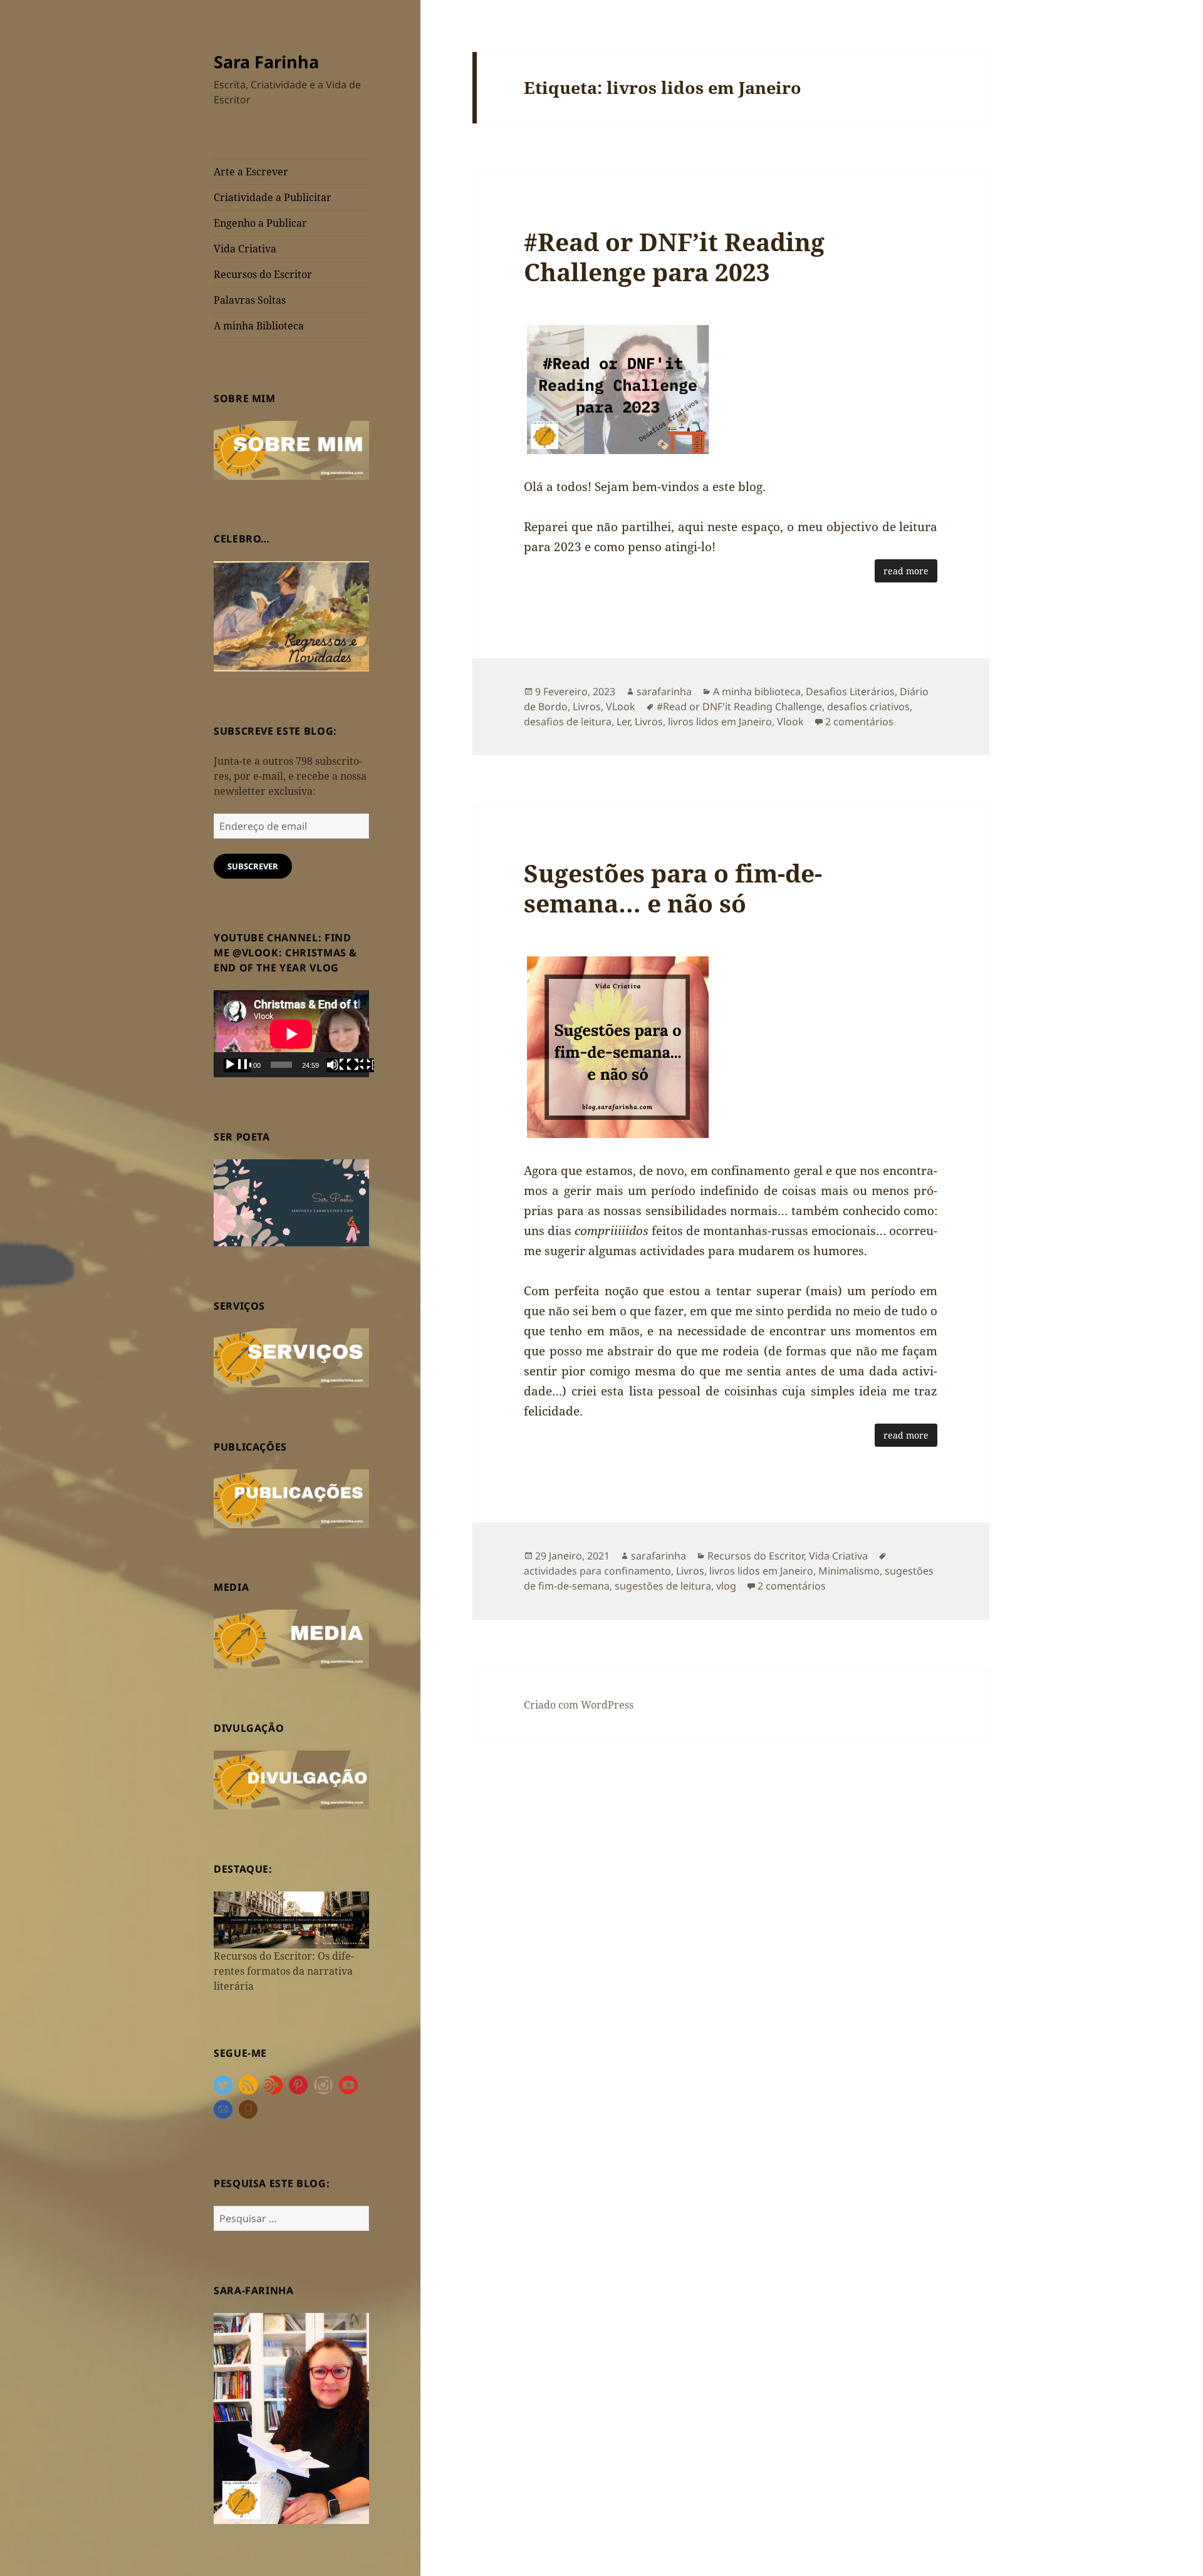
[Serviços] (291, 1357)
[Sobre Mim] (291, 449)
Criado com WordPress (579, 1705)
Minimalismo (849, 1571)
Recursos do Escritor (263, 274)
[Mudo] (340, 1065)
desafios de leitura (568, 722)
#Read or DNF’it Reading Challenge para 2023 (674, 256)
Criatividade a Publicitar (273, 197)
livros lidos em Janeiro (720, 722)
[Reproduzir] (237, 1065)
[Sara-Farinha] (291, 2418)
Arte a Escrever (251, 172)
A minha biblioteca (757, 691)
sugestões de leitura (663, 1586)
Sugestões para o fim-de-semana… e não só (673, 888)
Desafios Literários (850, 691)
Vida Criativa (245, 249)
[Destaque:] (291, 1919)
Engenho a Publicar (260, 223)
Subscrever (253, 866)
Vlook (790, 722)
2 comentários (859, 722)
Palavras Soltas (250, 300)
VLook (621, 706)
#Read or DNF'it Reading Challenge (739, 706)
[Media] (291, 1638)
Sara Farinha (266, 62)
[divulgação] (291, 1779)
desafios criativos (868, 706)
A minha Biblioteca (259, 326)
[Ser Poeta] (291, 1202)
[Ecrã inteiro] (360, 1065)
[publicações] (291, 1497)
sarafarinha (664, 691)
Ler (623, 722)
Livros (587, 706)
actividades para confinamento (597, 1571)
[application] (291, 1034)
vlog (726, 1586)
